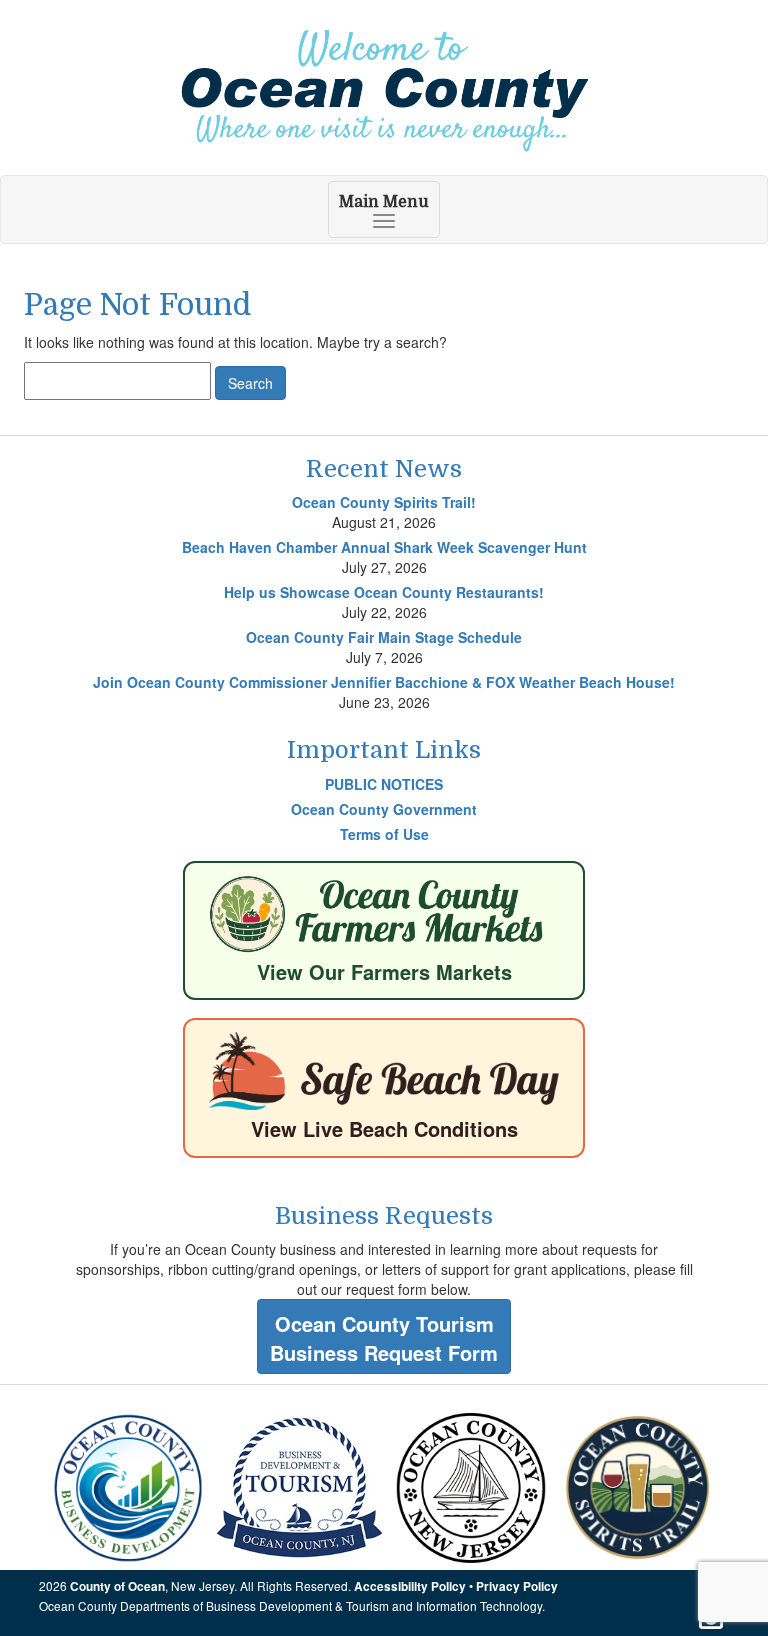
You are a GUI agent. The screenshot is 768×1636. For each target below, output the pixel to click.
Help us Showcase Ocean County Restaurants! (384, 592)
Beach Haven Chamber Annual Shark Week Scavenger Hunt (384, 547)
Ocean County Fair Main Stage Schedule (384, 637)
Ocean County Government (384, 809)
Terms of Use (384, 834)
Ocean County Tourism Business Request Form (384, 1338)
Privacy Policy (517, 1586)
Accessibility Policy (410, 1586)
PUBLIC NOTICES (384, 784)
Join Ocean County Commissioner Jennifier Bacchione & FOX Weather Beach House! (384, 682)
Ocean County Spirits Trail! (384, 502)
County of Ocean (117, 1586)
